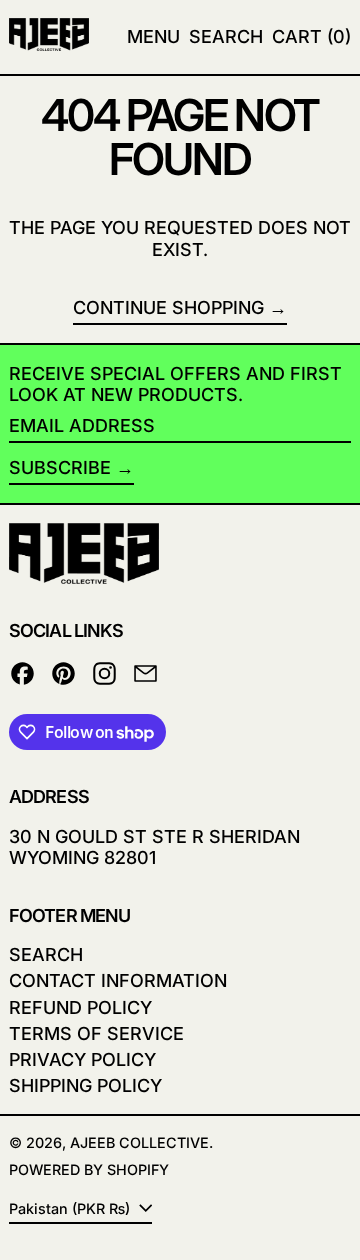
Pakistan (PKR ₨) (71, 1208)
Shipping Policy (85, 1085)
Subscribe (60, 467)
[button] (226, 37)
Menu (153, 36)
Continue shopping (168, 307)
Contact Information (118, 980)
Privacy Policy (82, 1059)
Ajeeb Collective (139, 1142)
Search (46, 954)
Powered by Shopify (89, 1169)
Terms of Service (96, 1033)
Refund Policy (80, 1007)
